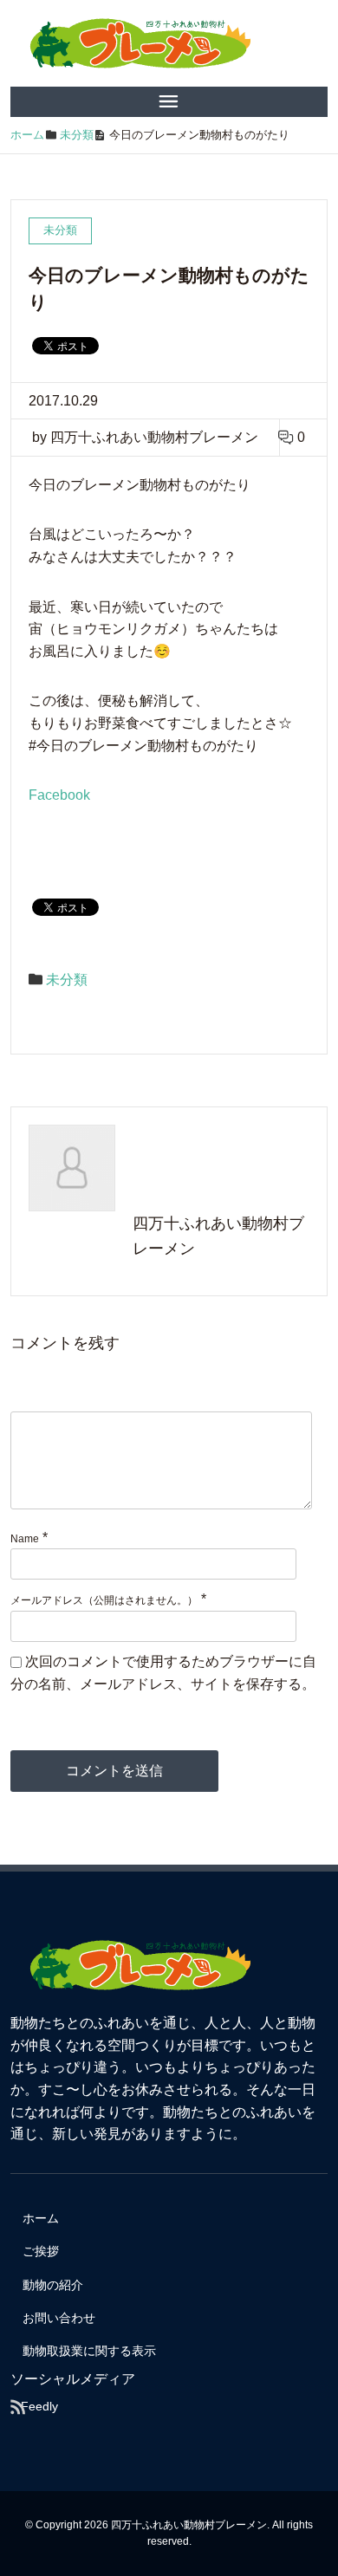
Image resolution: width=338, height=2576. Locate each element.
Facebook (59, 795)
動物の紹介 (53, 2285)
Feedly (39, 2406)
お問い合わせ (59, 2318)
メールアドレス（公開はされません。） (104, 1600)
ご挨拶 (41, 2251)
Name (25, 1539)
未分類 (67, 980)
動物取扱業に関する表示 (89, 2351)
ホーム (41, 2218)
